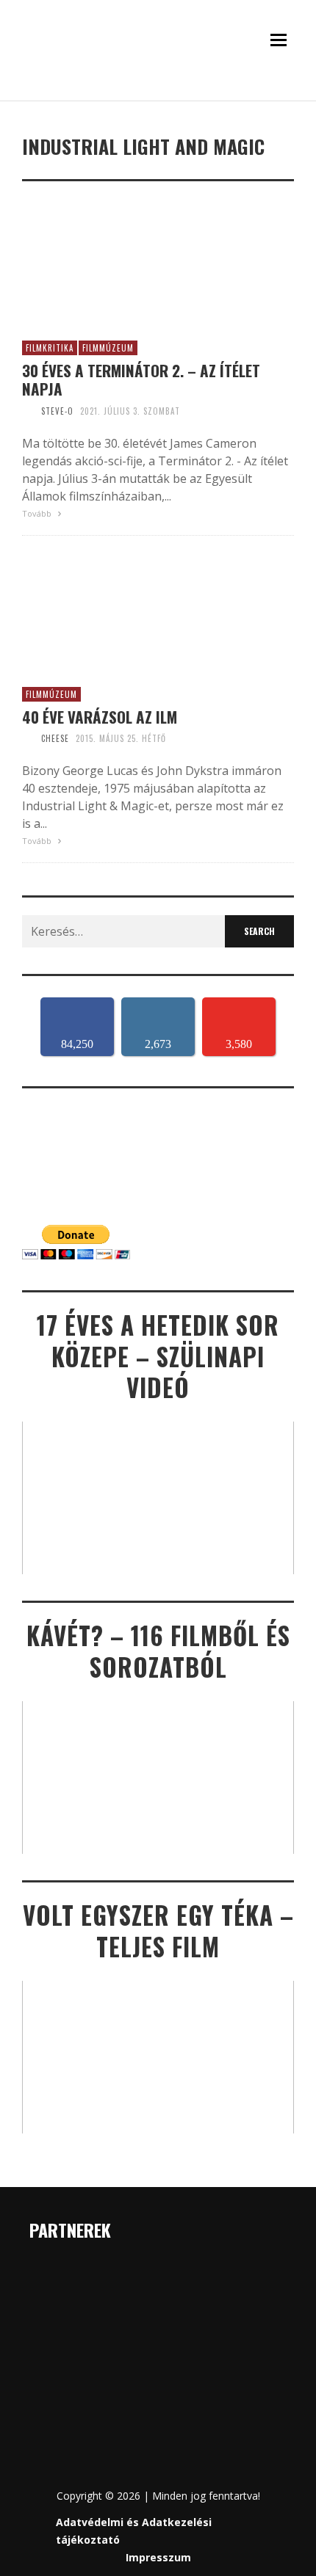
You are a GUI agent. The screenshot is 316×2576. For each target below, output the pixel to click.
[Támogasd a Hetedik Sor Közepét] (158, 94)
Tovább (38, 513)
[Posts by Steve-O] (28, 411)
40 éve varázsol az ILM (100, 717)
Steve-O (57, 411)
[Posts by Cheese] (28, 738)
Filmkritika (50, 348)
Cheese (55, 738)
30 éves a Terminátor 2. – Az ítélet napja (141, 379)
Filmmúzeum (108, 348)
